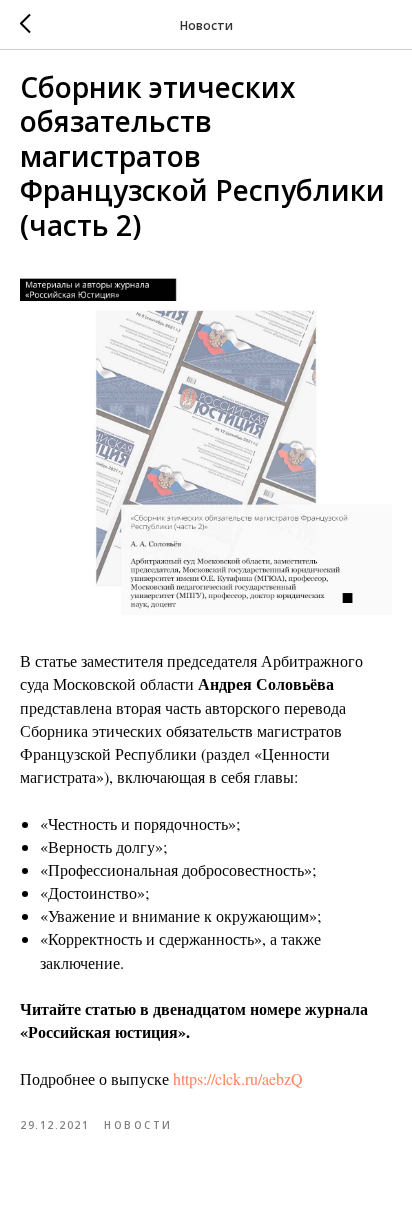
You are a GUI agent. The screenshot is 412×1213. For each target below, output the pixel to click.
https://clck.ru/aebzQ (238, 1078)
